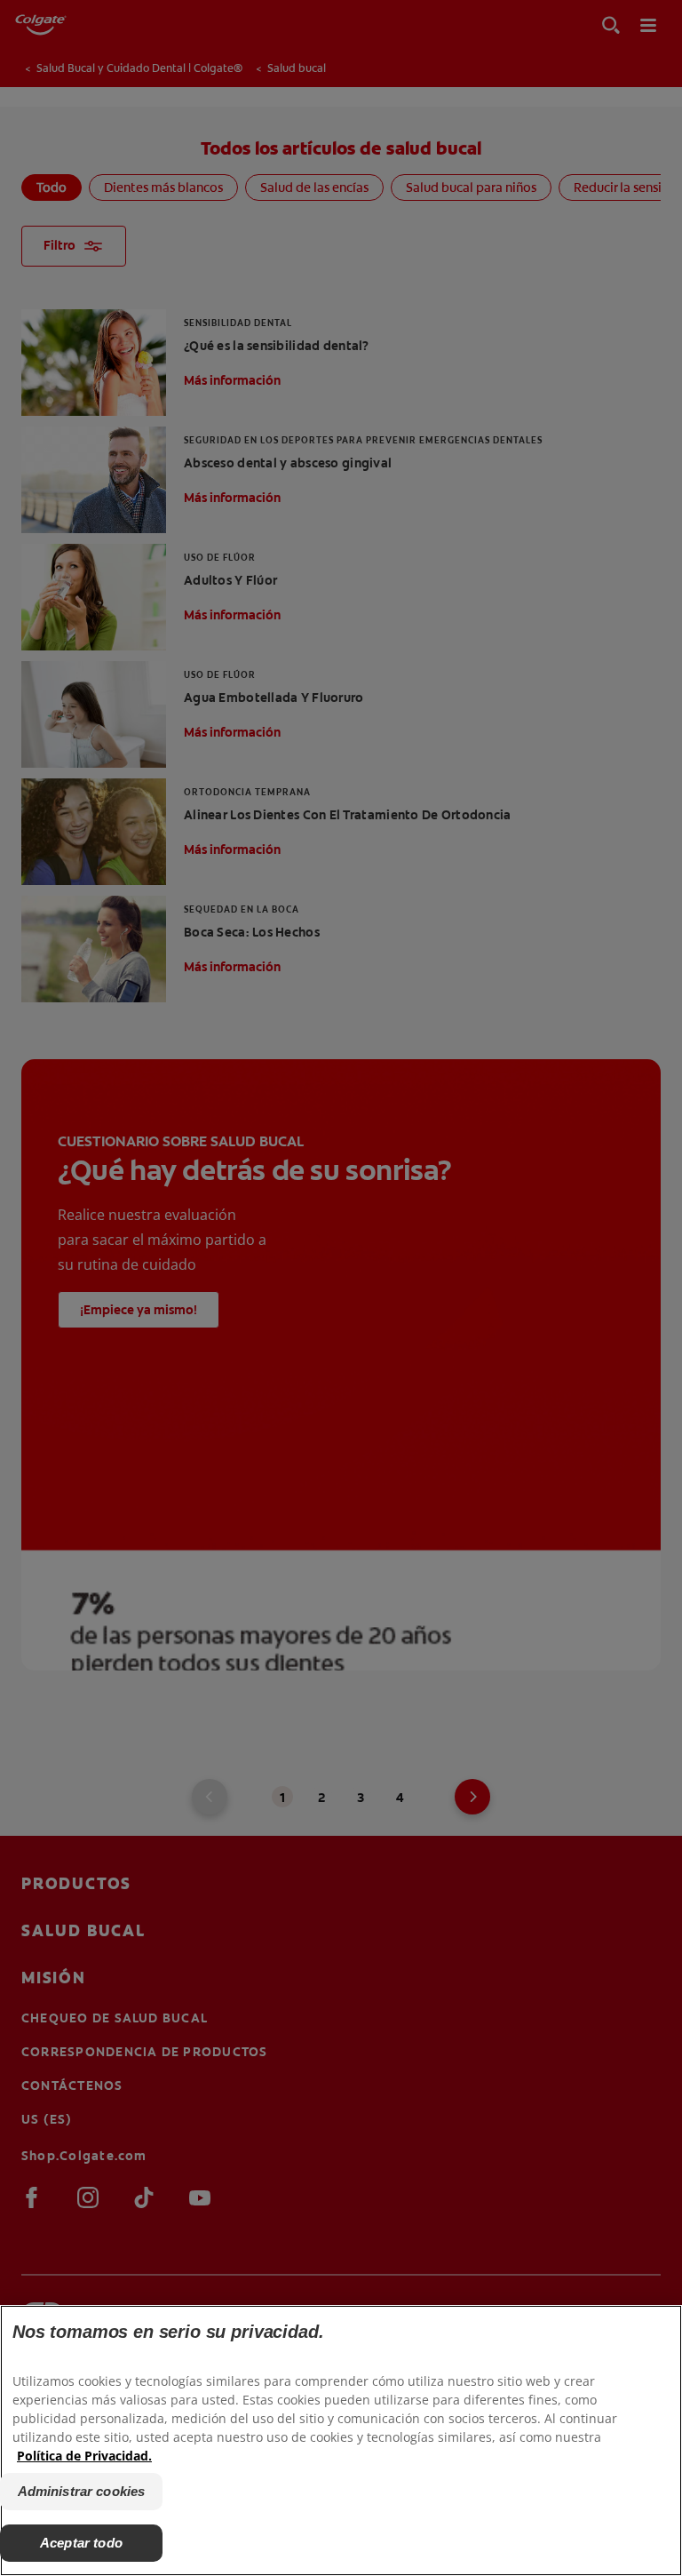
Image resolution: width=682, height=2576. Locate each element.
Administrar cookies (82, 2491)
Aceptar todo (81, 2543)
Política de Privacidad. (84, 2456)
